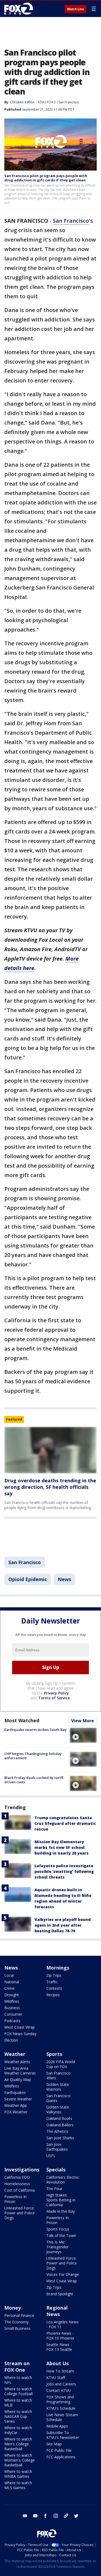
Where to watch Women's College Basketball (20, 2460)
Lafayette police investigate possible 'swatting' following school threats (64, 1871)
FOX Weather (16, 2112)
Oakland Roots (59, 2118)
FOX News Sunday (20, 2034)
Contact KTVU (59, 2390)
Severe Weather (18, 2099)
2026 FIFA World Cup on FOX (61, 2064)
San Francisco (69, 102)
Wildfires (12, 2001)
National (12, 1982)
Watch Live (76, 9)
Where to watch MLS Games (18, 2485)
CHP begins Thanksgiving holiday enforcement (33, 1756)
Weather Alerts (17, 2062)
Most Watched (22, 1720)
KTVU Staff (56, 2377)
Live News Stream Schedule (62, 2417)
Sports (54, 2054)
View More (83, 1721)
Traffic (52, 1982)
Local (9, 1975)
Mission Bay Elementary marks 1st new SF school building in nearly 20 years (62, 1847)
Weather (15, 2054)
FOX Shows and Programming (60, 2399)
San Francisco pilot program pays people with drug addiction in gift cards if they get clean (46, 178)
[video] (83, 1735)
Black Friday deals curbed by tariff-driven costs (34, 1780)
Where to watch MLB (18, 2403)
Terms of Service (54, 1698)
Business (12, 2008)
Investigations (22, 2170)
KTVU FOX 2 (47, 102)
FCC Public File (59, 2450)
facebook (46, 2516)
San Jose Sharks (60, 2138)
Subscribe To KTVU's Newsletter (63, 2435)
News (64, 1579)
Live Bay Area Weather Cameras (20, 2071)
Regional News (57, 2311)
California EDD (17, 2177)
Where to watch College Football (18, 2391)
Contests (54, 1988)
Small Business (17, 2328)
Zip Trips (54, 1975)
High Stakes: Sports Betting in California (61, 2200)
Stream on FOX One (17, 2367)
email (25, 2516)
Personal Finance (19, 2315)
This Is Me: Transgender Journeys (57, 2247)
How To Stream (60, 2371)
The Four (54, 2189)
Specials (56, 2170)
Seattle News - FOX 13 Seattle (59, 2347)
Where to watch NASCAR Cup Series (18, 2416)
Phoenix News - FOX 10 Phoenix (60, 2336)
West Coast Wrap (20, 2027)
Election (11, 2040)
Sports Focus (58, 2229)
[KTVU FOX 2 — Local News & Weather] (20, 9)
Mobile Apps (57, 2426)
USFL (51, 2156)
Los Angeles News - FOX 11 (62, 2324)
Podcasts (12, 2021)
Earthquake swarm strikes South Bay (35, 1730)
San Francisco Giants (58, 2098)
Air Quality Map (18, 2080)
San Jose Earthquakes (57, 2147)
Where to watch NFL (18, 2380)
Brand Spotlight (60, 2294)
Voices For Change (63, 2274)
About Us (58, 2363)
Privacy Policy (56, 1693)
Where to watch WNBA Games (18, 2474)
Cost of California (20, 2190)
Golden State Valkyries (58, 2109)
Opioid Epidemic (28, 1579)
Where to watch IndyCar (18, 2430)
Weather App (16, 2105)
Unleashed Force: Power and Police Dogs (20, 2213)
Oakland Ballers (60, 2125)
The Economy (16, 2322)
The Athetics (57, 2131)
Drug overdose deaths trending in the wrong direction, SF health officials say (50, 1487)
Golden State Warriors (58, 2087)
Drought (12, 1995)
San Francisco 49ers (58, 2075)
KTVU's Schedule (61, 2408)
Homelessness (17, 2184)
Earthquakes (15, 2092)
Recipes (53, 1995)
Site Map (54, 2444)
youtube (35, 2516)
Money (13, 2308)
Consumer (13, 2014)
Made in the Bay (61, 2211)
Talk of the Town (61, 2236)
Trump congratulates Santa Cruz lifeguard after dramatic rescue (65, 1823)
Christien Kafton (22, 102)
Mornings (58, 1968)
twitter (76, 2516)
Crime (9, 1988)
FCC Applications (61, 2457)
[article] (50, 1450)
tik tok (66, 2516)
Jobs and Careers (61, 2384)
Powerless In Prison (15, 2199)
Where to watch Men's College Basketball (18, 2444)
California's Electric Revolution (63, 2180)
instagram (56, 2516)
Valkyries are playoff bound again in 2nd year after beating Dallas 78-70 (63, 1925)
